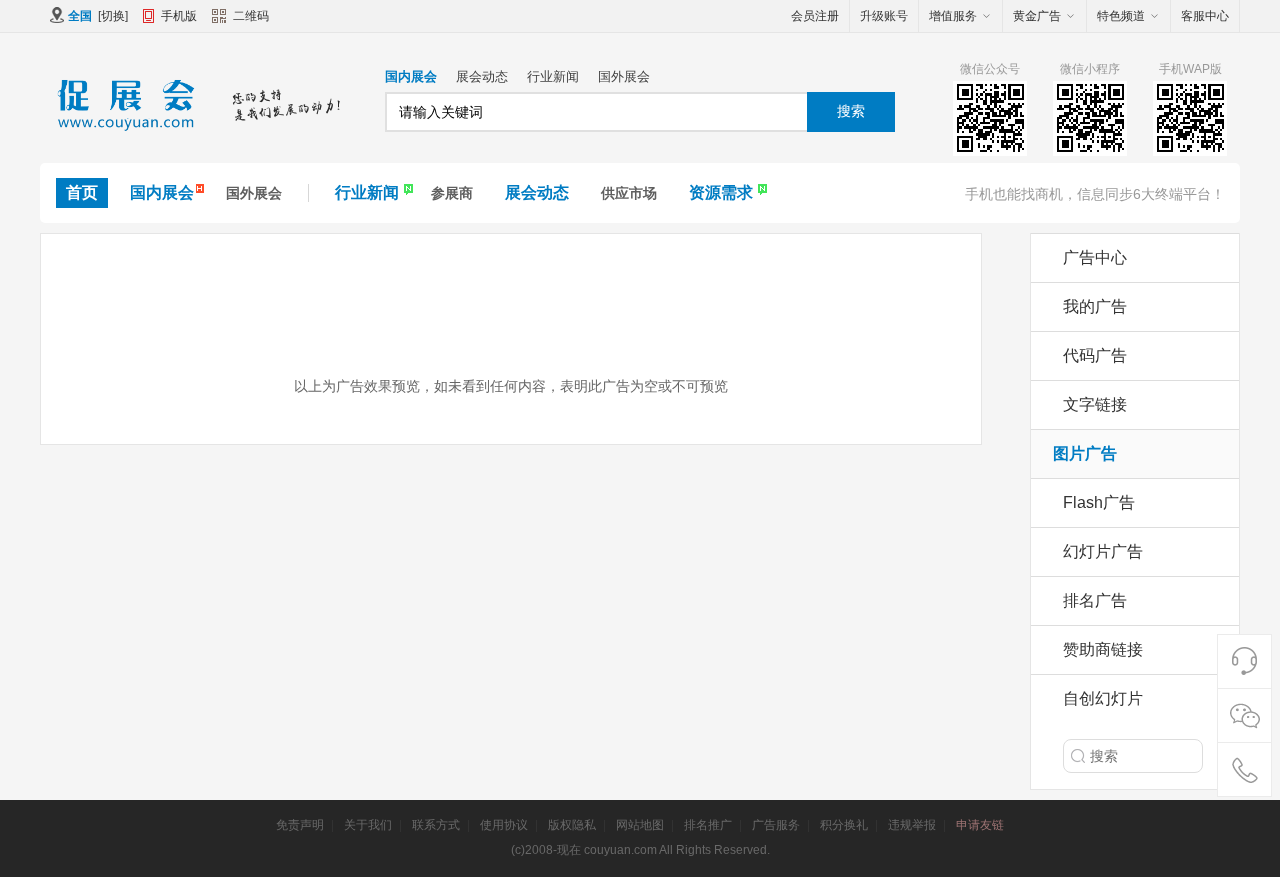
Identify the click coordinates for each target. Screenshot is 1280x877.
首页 (82, 192)
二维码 (251, 16)
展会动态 (482, 76)
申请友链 (980, 825)
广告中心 (1095, 257)
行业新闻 (553, 76)
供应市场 (629, 193)
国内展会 (411, 76)
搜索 (851, 111)
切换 (113, 16)
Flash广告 (1099, 502)
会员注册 (815, 16)
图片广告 (1085, 453)
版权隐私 (572, 825)
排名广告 (1095, 600)
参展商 (452, 193)
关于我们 (368, 825)
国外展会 (624, 76)
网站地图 (640, 825)
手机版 (179, 16)
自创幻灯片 (1103, 698)
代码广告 (1095, 355)
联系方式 (436, 825)
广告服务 (776, 825)
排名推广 (708, 825)
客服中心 (1205, 16)
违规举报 (912, 825)
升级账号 (884, 16)
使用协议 (504, 825)
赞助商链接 (1103, 649)
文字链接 (1095, 404)
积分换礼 (844, 825)
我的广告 (1095, 306)
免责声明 (300, 825)
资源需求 (721, 192)
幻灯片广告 (1103, 551)
